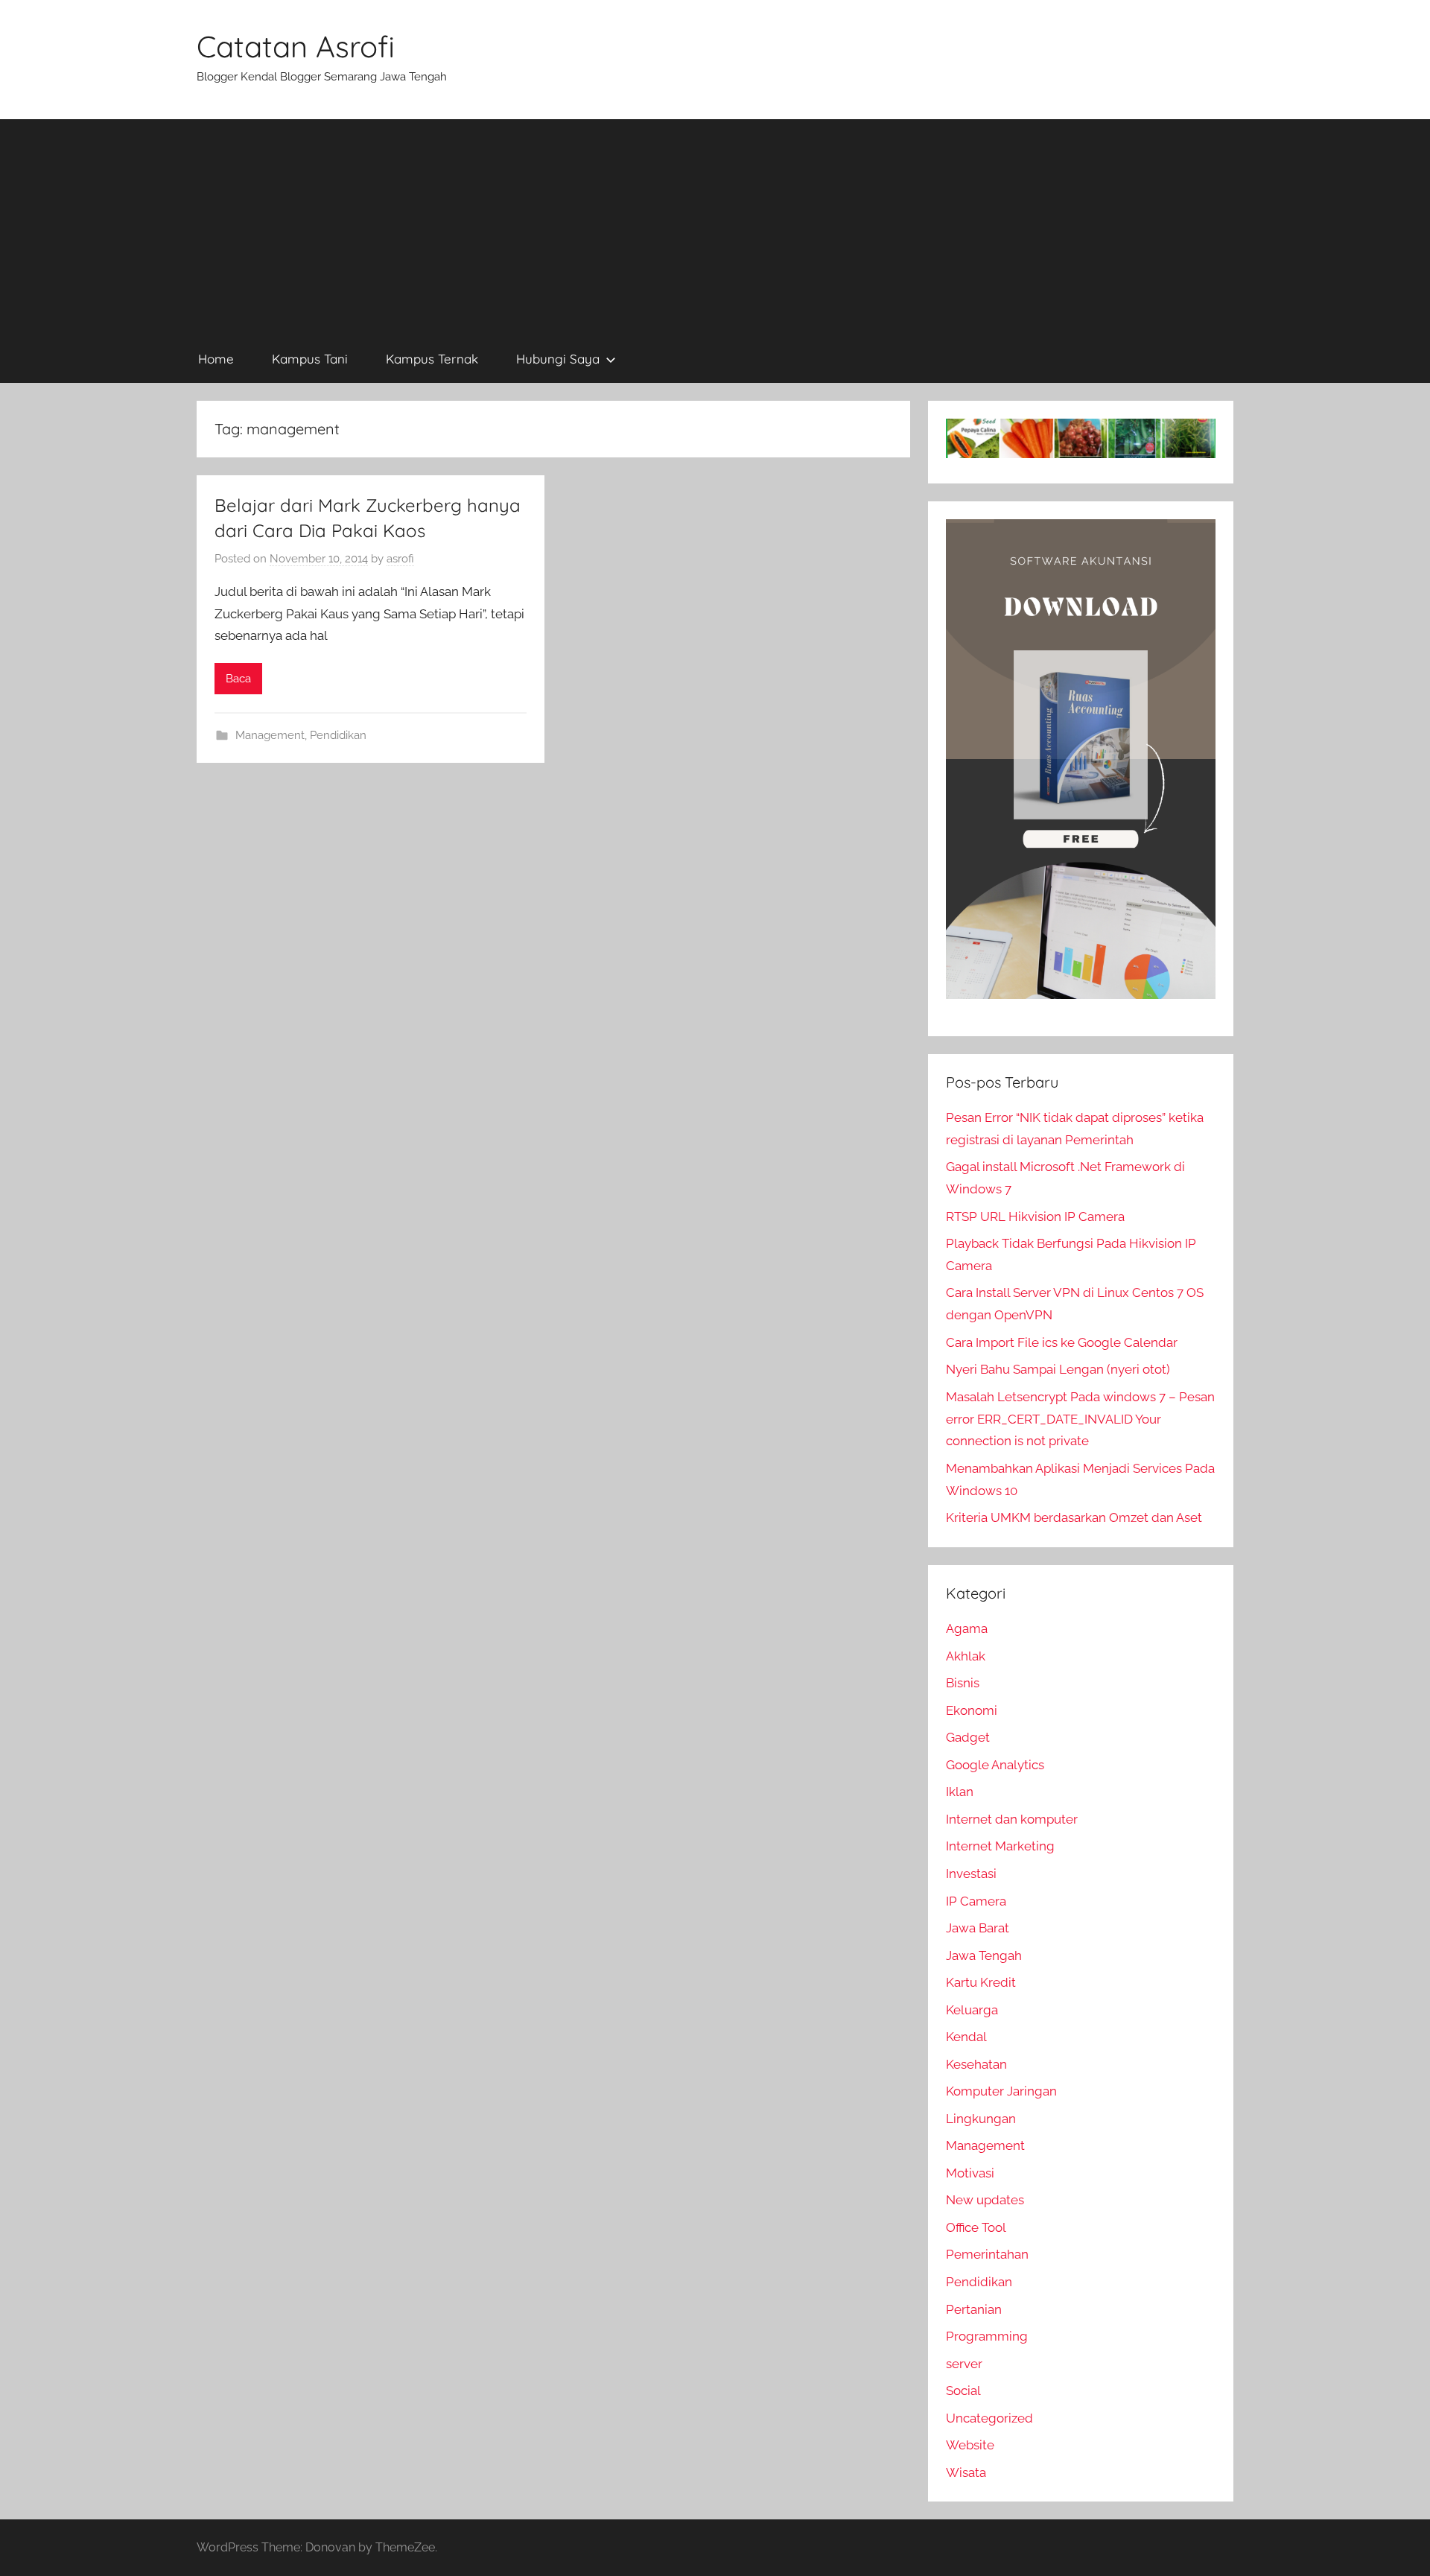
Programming (987, 2336)
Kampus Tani (310, 359)
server (964, 2364)
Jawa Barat (978, 1928)
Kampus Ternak (432, 359)
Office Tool (976, 2227)
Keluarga (972, 2010)
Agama (967, 1628)
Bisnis (963, 1683)
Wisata (966, 2472)
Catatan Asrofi (296, 46)
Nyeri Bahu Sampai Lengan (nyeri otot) (1058, 1369)
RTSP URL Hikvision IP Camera (1035, 1216)
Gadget (968, 1737)
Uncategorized (989, 2418)
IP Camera (976, 1901)
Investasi (971, 1874)
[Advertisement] (715, 223)
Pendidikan (338, 735)
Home (216, 359)
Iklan (960, 1792)
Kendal (966, 2037)
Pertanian (974, 2309)
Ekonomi (972, 1710)
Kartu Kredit (981, 1982)
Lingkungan (981, 2119)
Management (270, 735)
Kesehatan (976, 2064)
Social (963, 2391)
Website (970, 2445)
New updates (985, 2200)
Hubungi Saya (558, 359)
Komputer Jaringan (1001, 2091)
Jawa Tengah (984, 1955)
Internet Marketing (1000, 1846)
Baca (238, 679)
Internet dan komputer (1012, 1819)
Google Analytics (995, 1765)
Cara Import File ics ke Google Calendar (1062, 1342)
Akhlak (966, 1656)
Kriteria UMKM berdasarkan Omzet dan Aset (1074, 1517)
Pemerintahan (987, 2254)
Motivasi (970, 2173)
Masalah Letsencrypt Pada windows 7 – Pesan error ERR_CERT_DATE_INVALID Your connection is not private (1080, 1419)
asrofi (400, 559)
